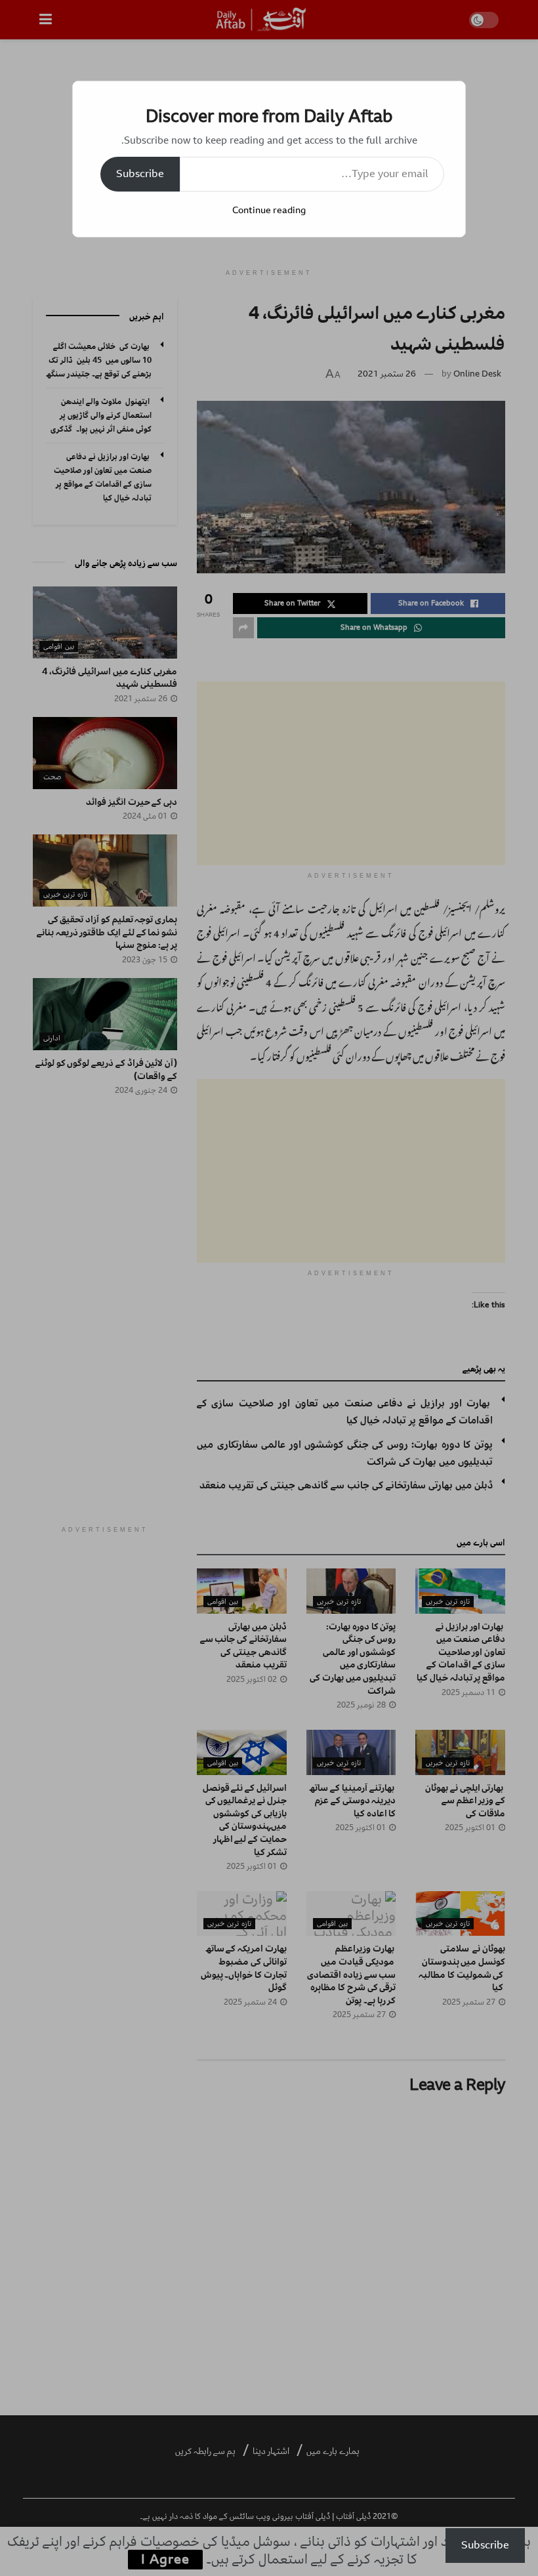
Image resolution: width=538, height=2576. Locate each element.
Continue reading (269, 210)
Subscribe (140, 174)
